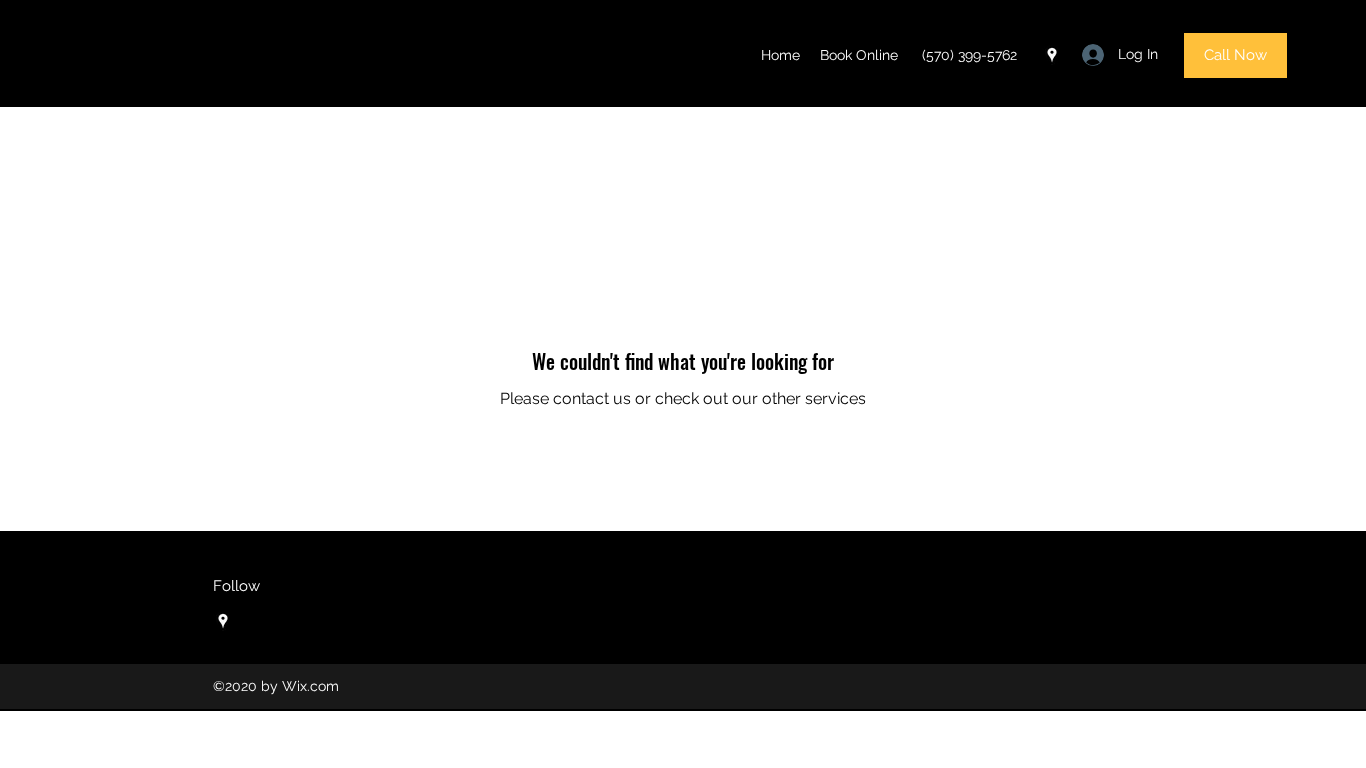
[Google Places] (1052, 55)
